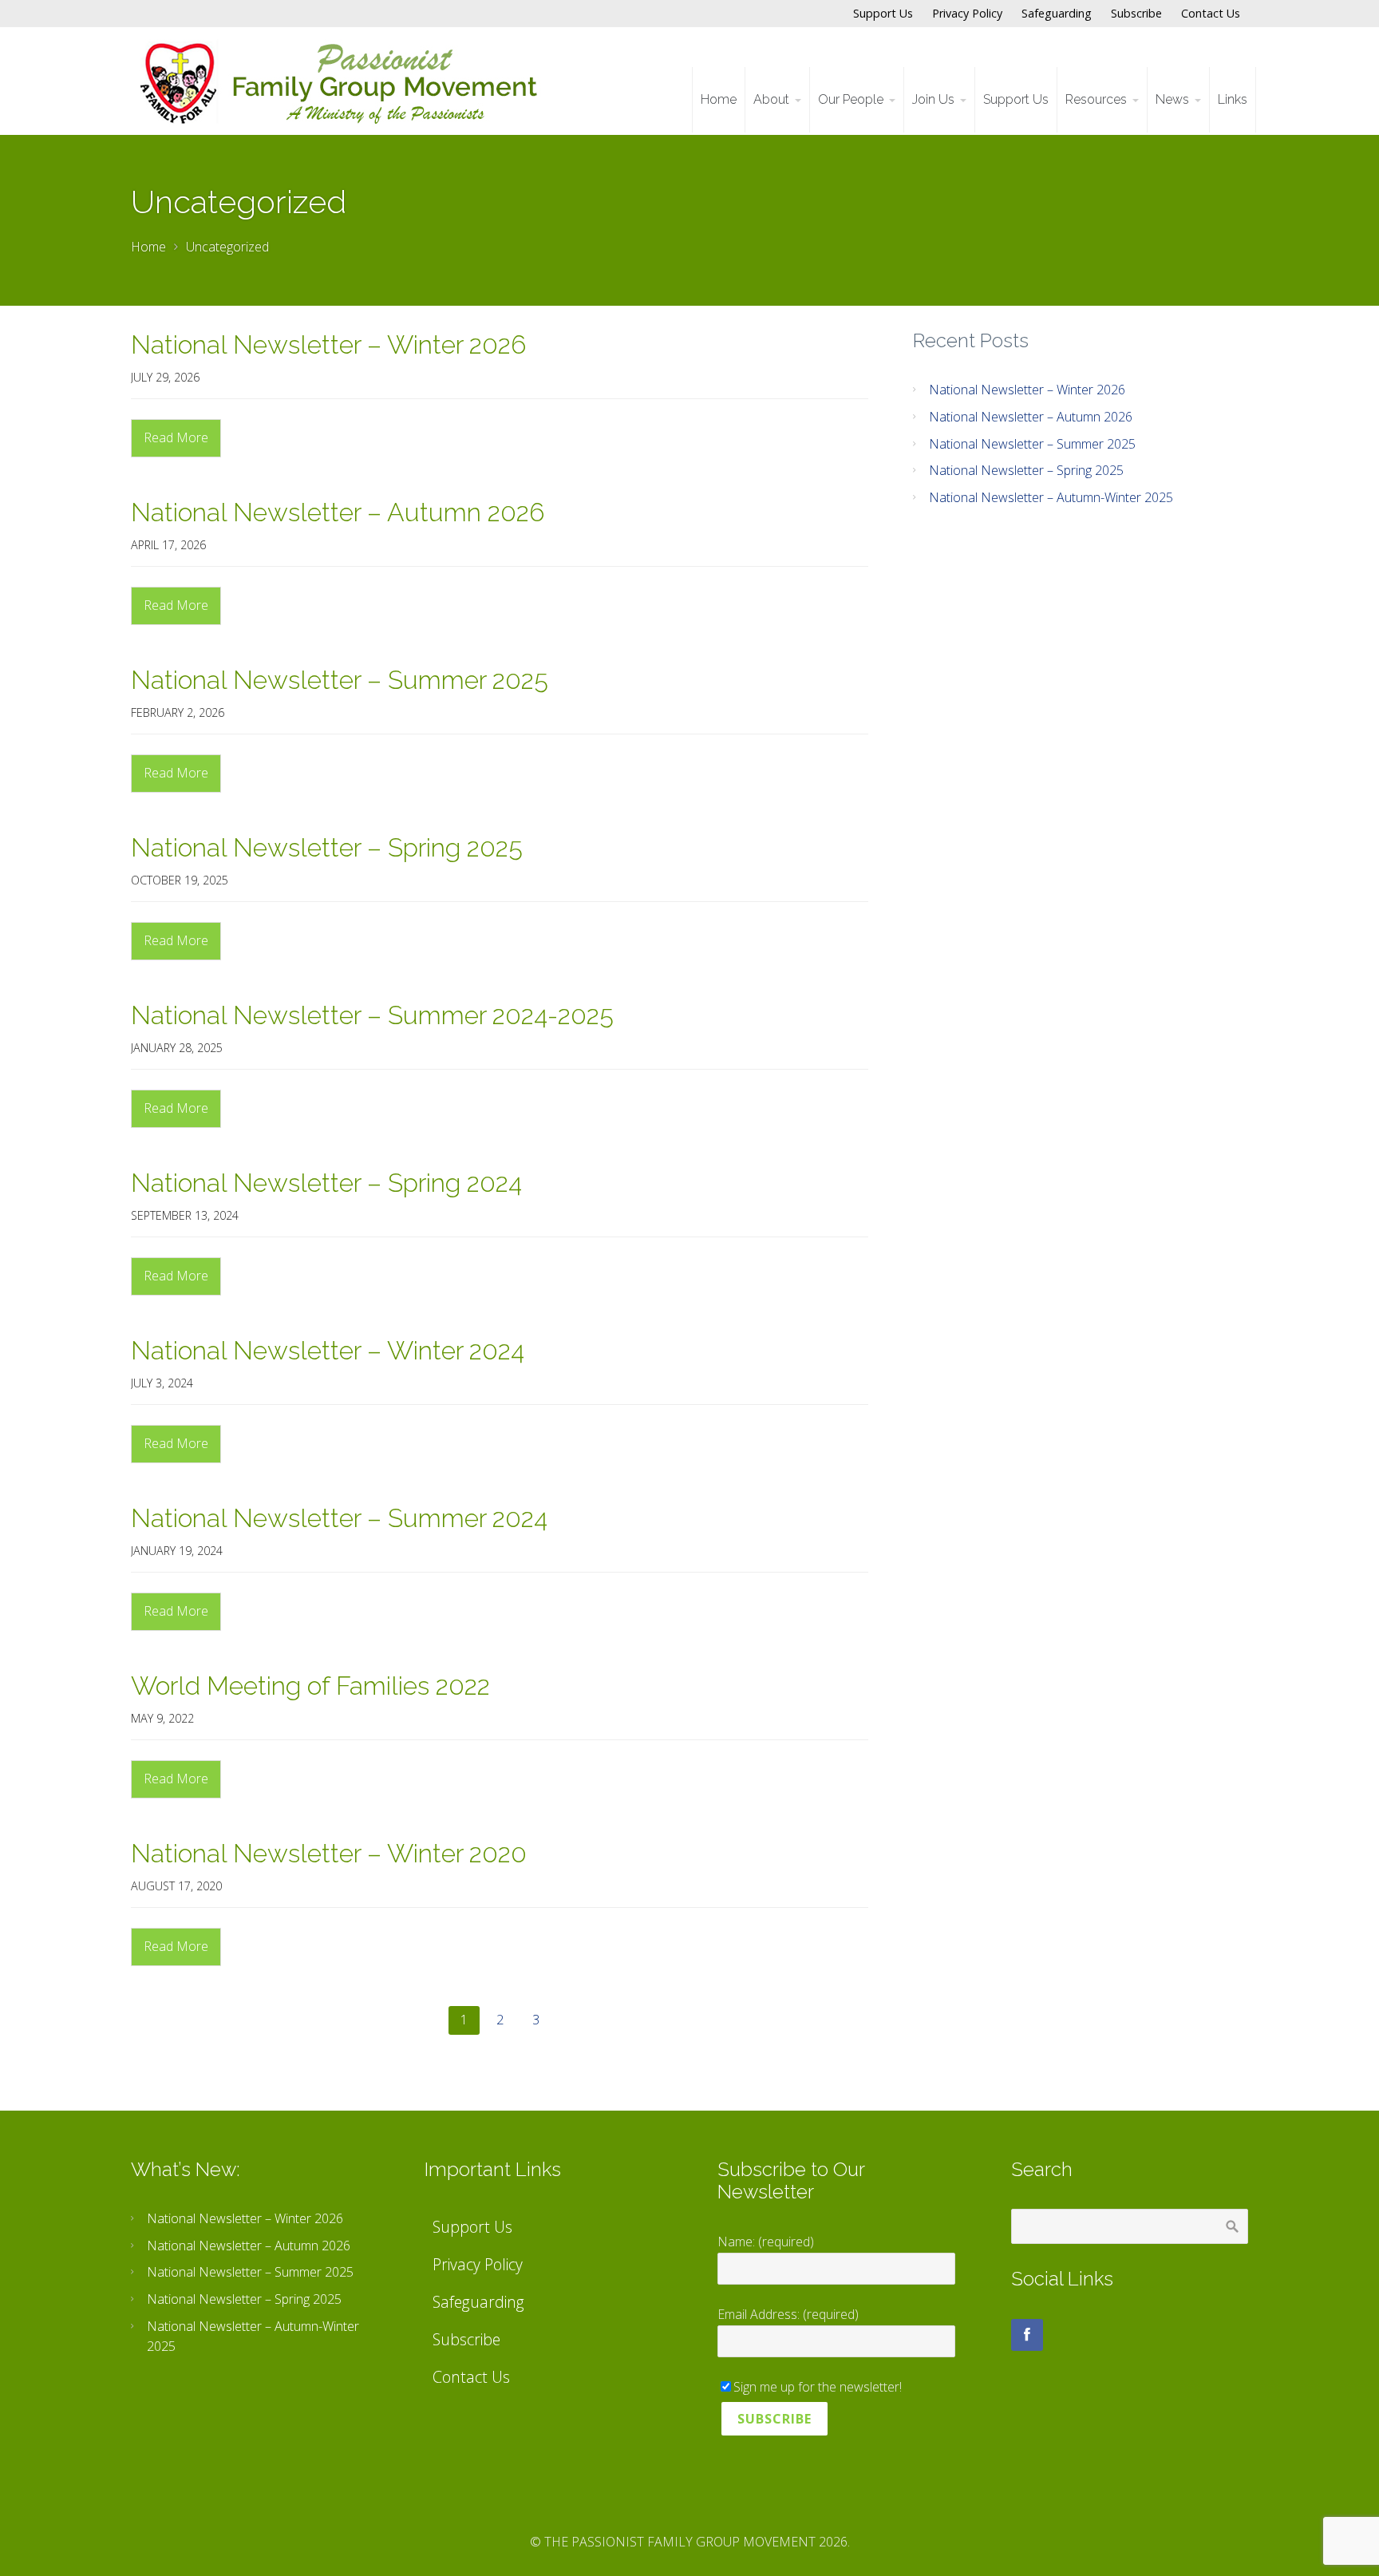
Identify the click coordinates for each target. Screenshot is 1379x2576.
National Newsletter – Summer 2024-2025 (372, 1015)
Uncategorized (227, 247)
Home (148, 247)
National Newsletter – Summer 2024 (339, 1518)
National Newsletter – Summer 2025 (340, 680)
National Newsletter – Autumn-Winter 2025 (1051, 497)
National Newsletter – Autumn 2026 (338, 512)
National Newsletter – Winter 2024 (328, 1350)
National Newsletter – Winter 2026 (328, 344)
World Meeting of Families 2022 (310, 1686)
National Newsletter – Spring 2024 (326, 1183)
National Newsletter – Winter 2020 (329, 1853)
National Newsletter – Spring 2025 (327, 847)
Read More (176, 437)
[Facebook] (1027, 2335)
